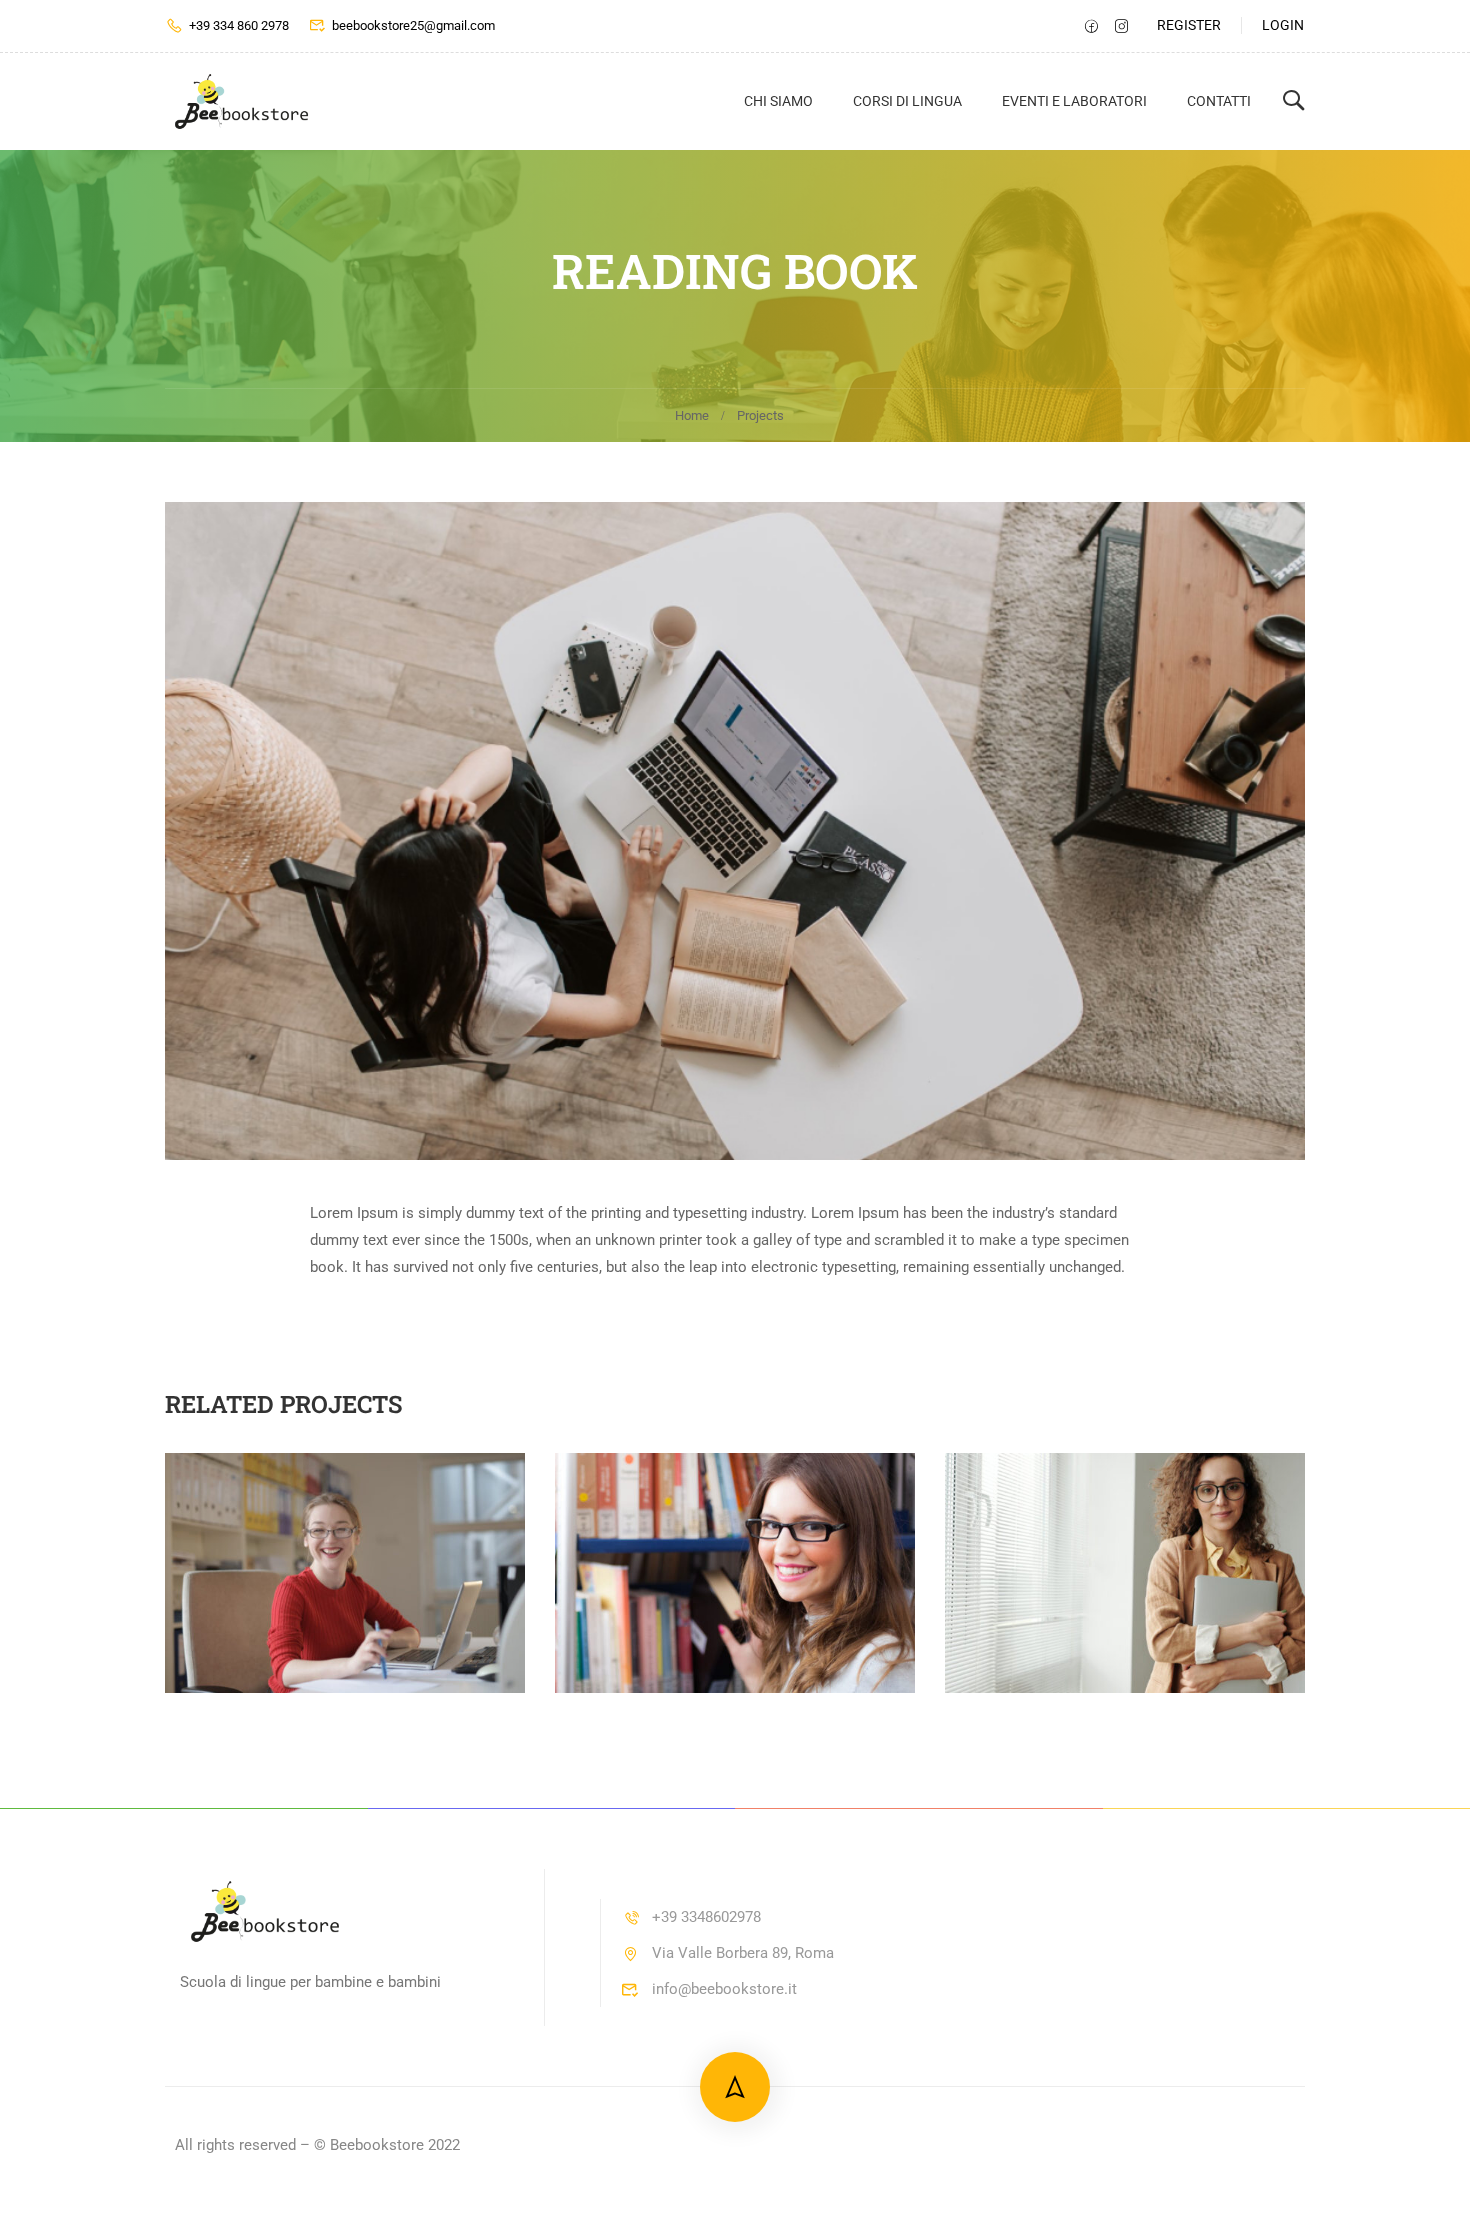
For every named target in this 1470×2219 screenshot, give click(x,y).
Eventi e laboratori (1074, 101)
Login (1283, 25)
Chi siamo (778, 101)
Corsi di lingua (907, 101)
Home (692, 415)
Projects (760, 415)
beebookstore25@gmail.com (413, 25)
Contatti (1219, 101)
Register (1189, 25)
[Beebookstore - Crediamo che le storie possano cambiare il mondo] (241, 101)
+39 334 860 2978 (239, 25)
